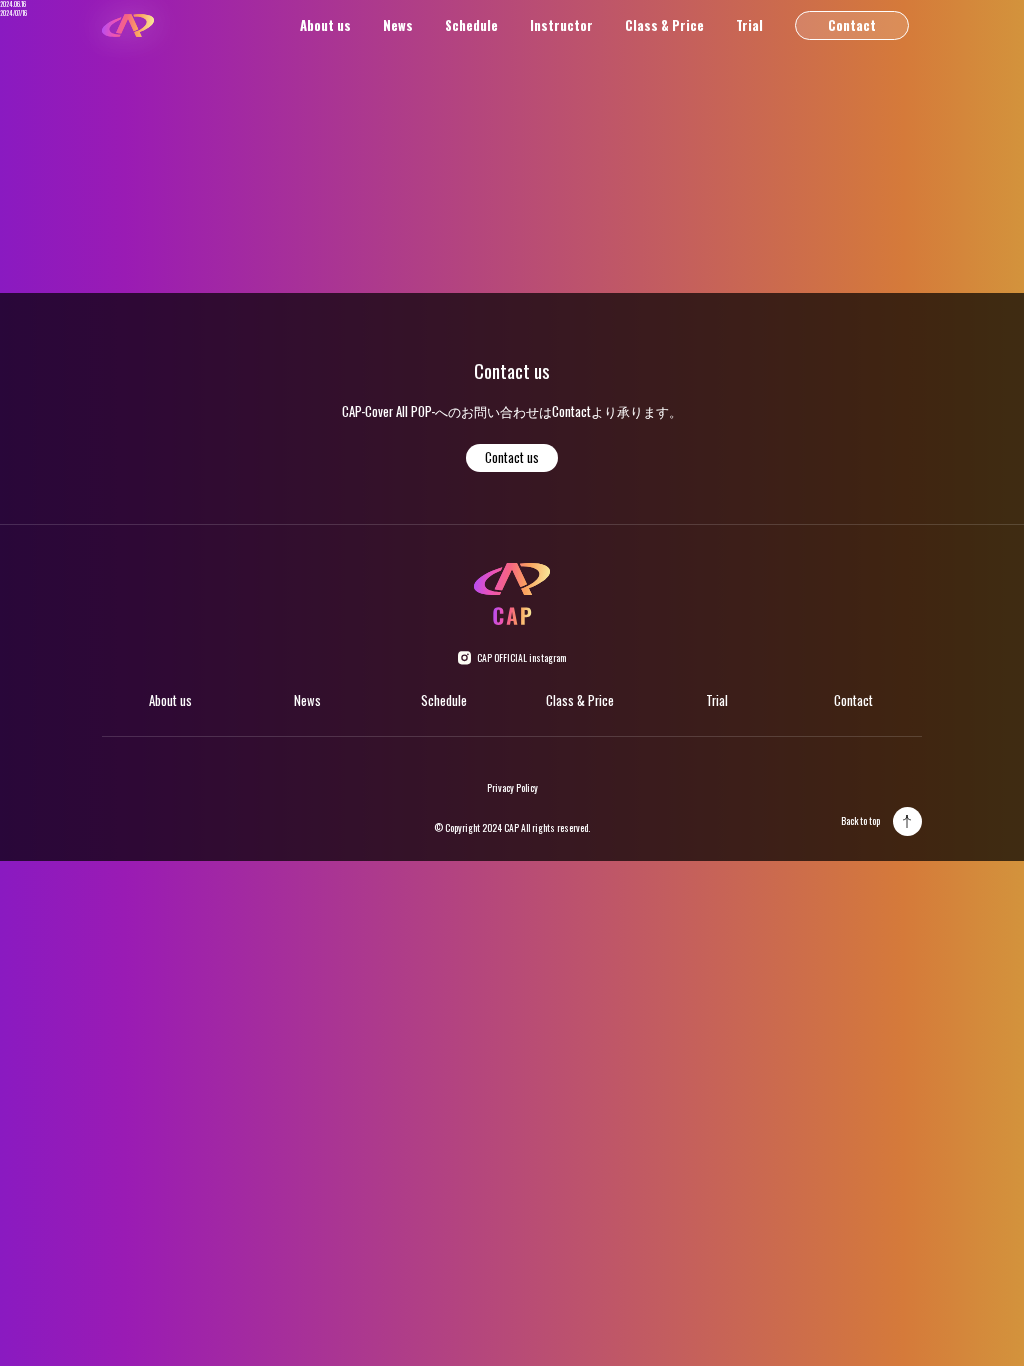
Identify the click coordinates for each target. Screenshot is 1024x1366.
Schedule (471, 25)
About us (325, 25)
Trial (749, 25)
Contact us (512, 457)
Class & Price (664, 25)
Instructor (561, 25)
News (398, 25)
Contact (852, 25)
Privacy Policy (512, 788)
